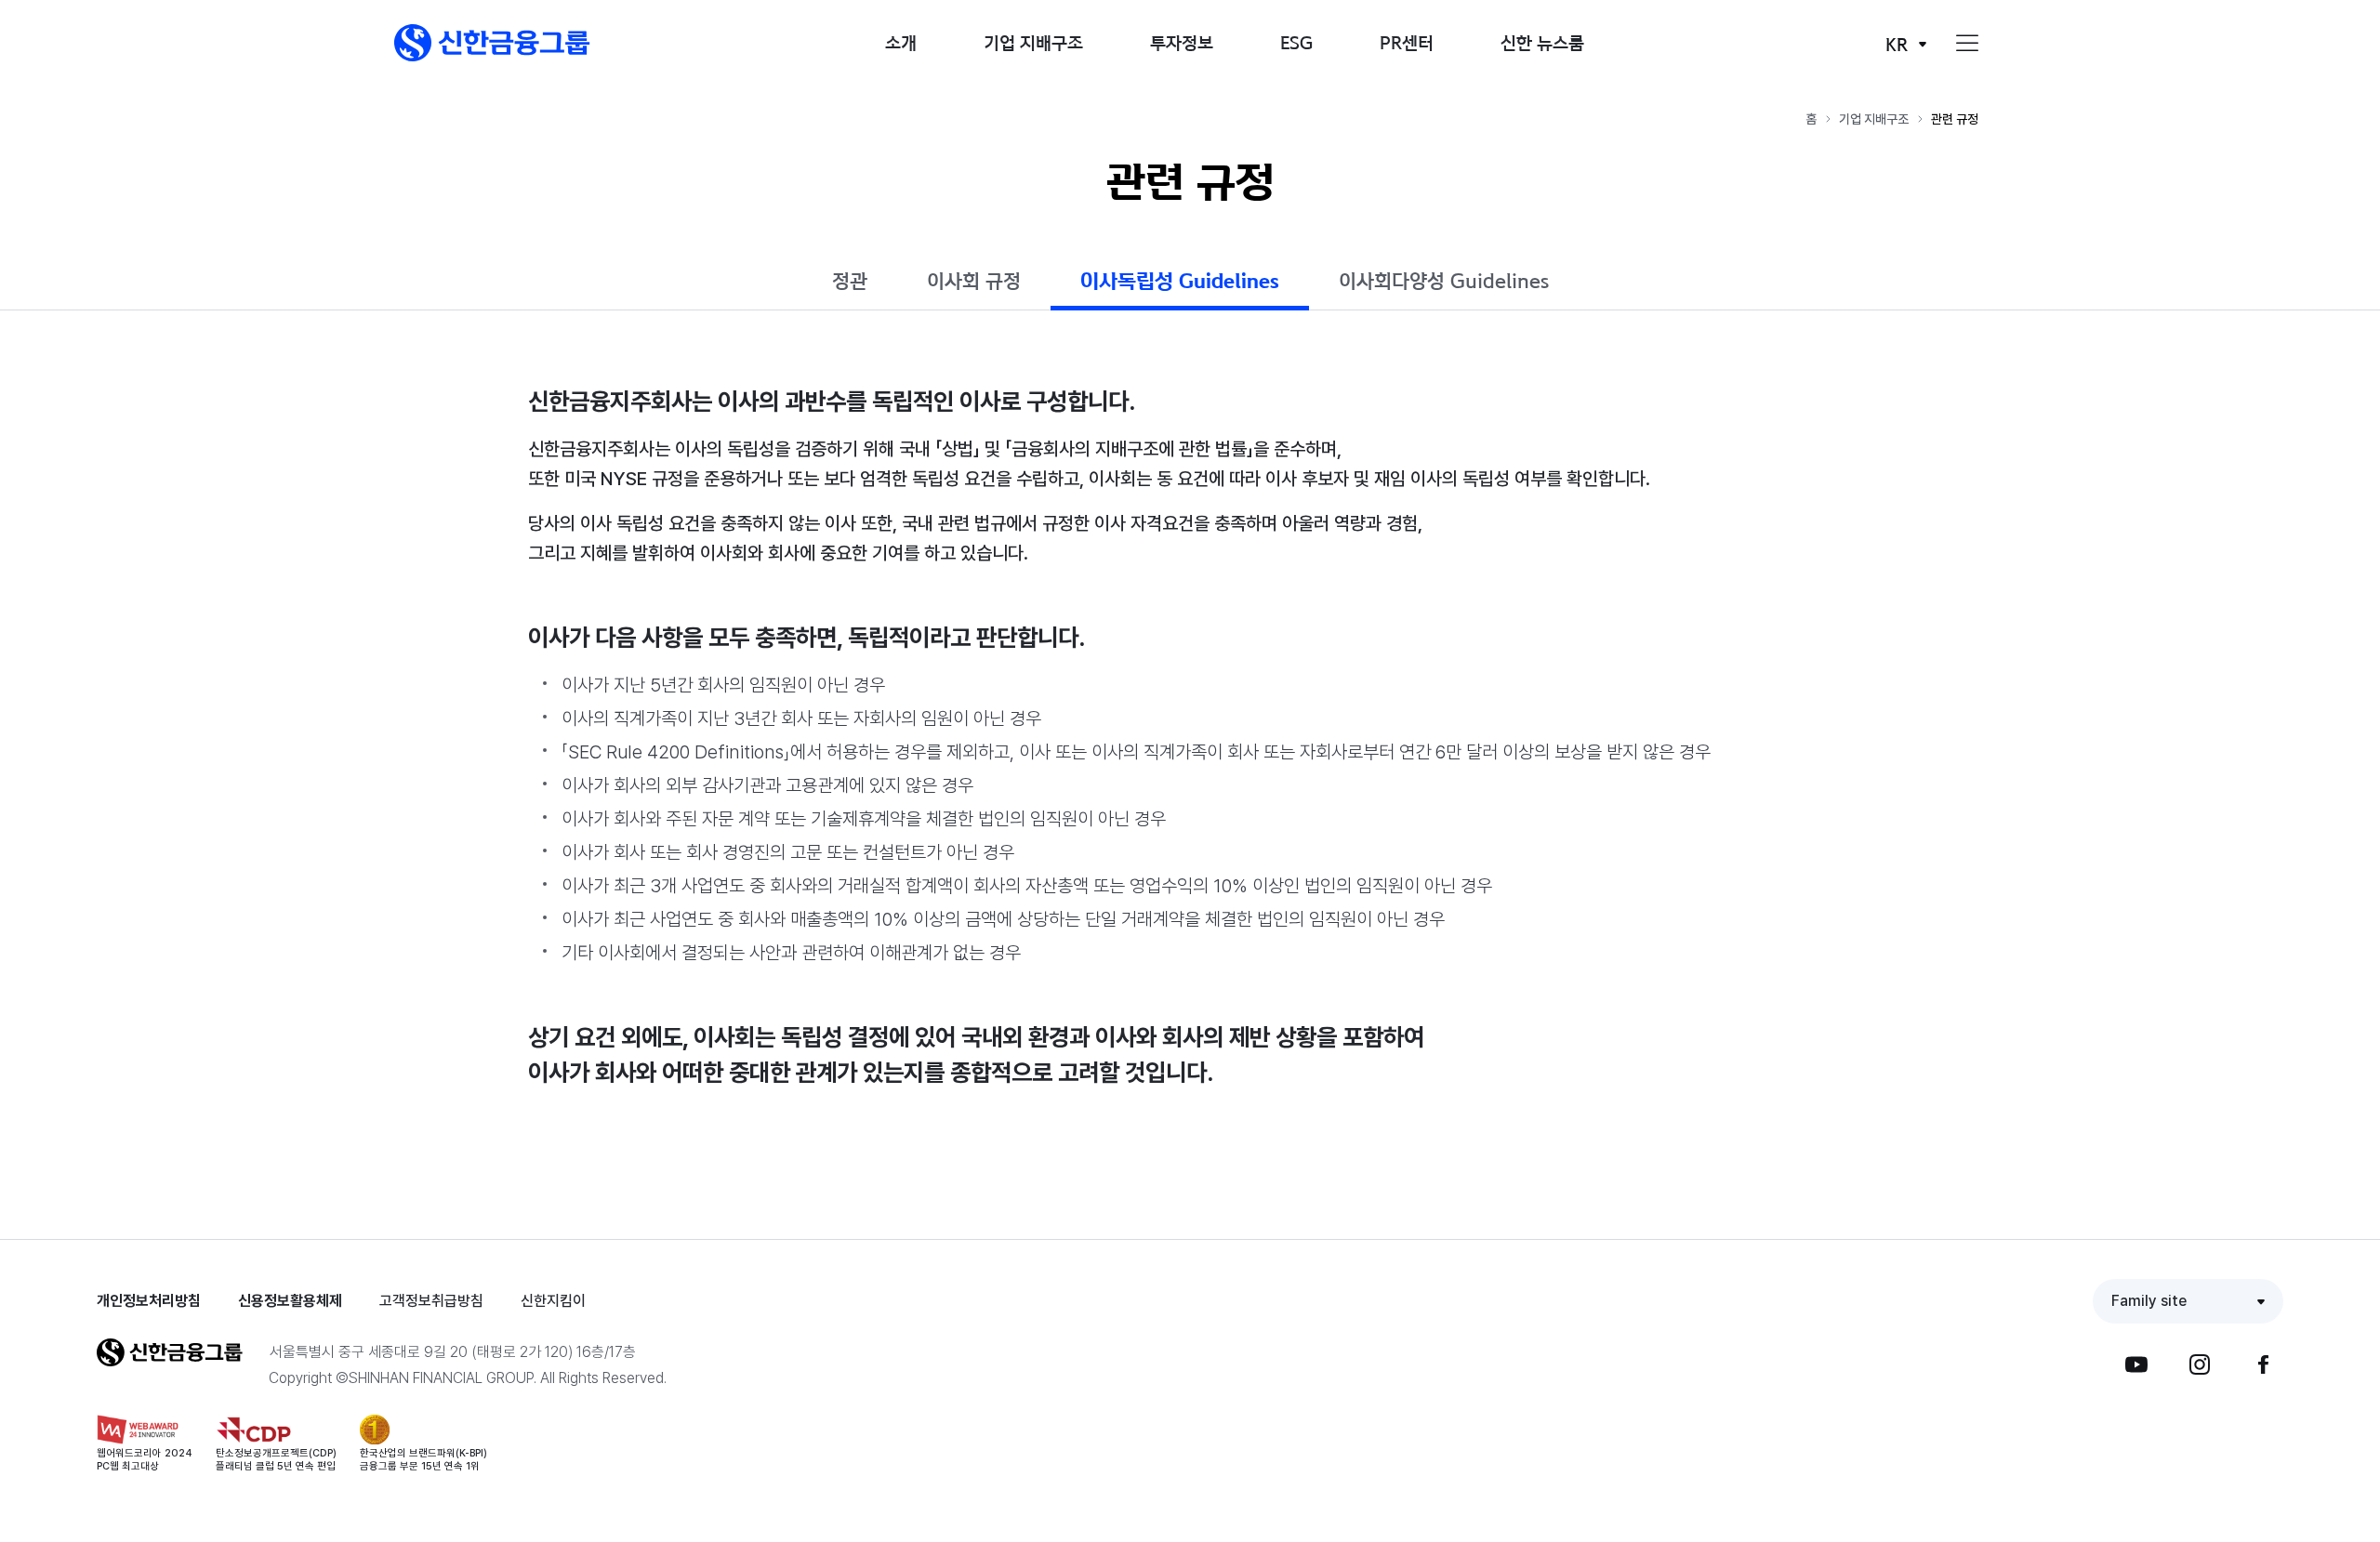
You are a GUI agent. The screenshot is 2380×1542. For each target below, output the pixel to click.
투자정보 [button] (1182, 42)
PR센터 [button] (1407, 42)
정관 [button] (850, 281)
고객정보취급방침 (431, 1301)
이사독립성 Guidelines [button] (1180, 281)
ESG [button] (1296, 42)
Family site (2149, 1301)
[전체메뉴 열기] (1967, 44)
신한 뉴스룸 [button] (1542, 42)
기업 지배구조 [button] (1033, 42)
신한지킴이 (553, 1301)
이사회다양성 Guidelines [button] (1444, 281)
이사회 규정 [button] (974, 281)
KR (1897, 44)
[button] (492, 43)
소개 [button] (901, 42)
